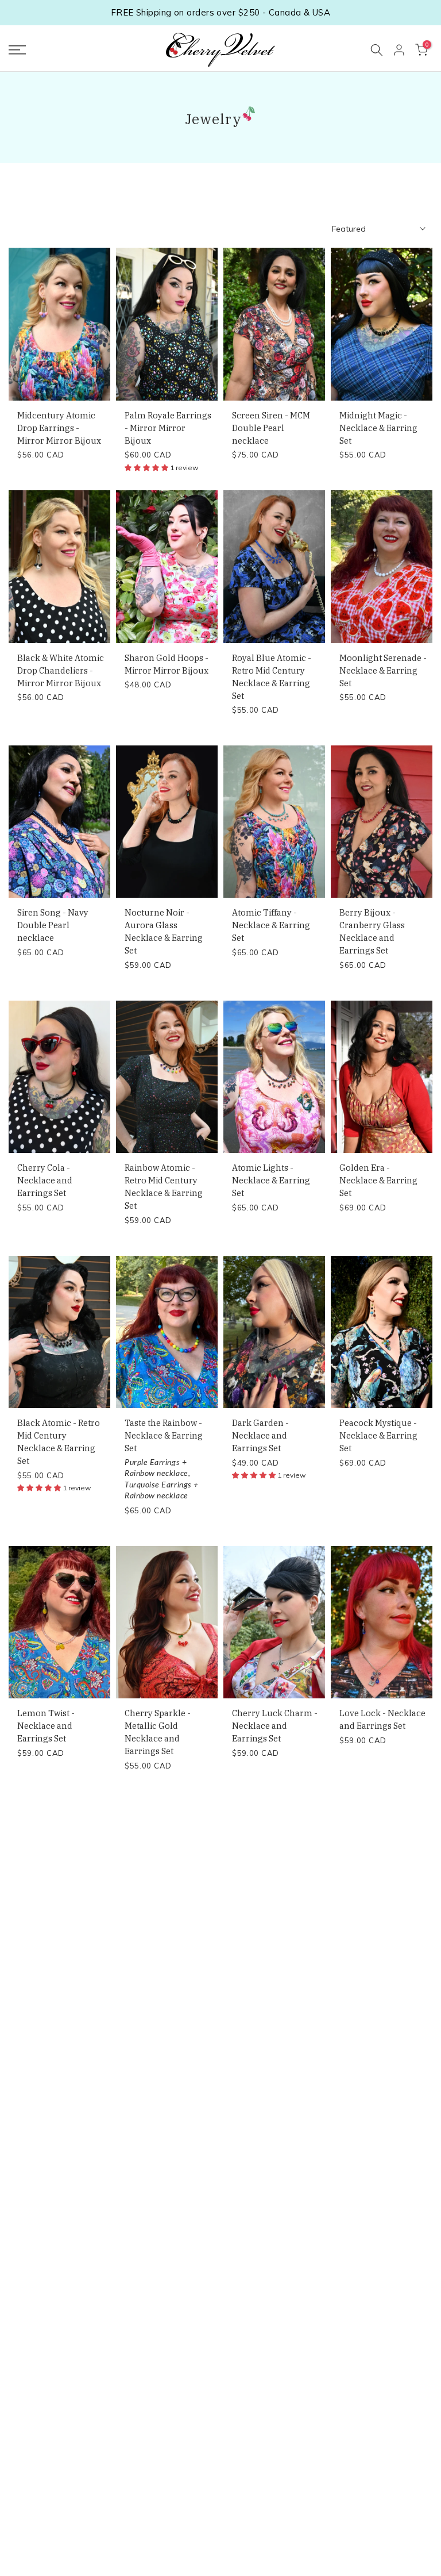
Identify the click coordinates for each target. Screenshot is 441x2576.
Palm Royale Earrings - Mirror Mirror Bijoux (168, 428)
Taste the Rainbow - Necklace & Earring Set (164, 1435)
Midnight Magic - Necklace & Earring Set (378, 428)
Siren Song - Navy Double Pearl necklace (53, 925)
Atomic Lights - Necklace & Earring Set (271, 1180)
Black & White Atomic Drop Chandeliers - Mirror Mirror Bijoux (61, 670)
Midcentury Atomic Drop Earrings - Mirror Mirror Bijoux (59, 428)
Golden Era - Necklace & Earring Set (378, 1180)
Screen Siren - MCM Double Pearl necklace (271, 428)
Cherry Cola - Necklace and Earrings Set (45, 1180)
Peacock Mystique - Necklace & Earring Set (378, 1435)
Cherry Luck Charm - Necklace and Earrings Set (275, 1726)
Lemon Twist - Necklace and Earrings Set (46, 1726)
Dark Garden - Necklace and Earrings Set (260, 1435)
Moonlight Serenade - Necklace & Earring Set (383, 670)
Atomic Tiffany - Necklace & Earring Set (271, 925)
